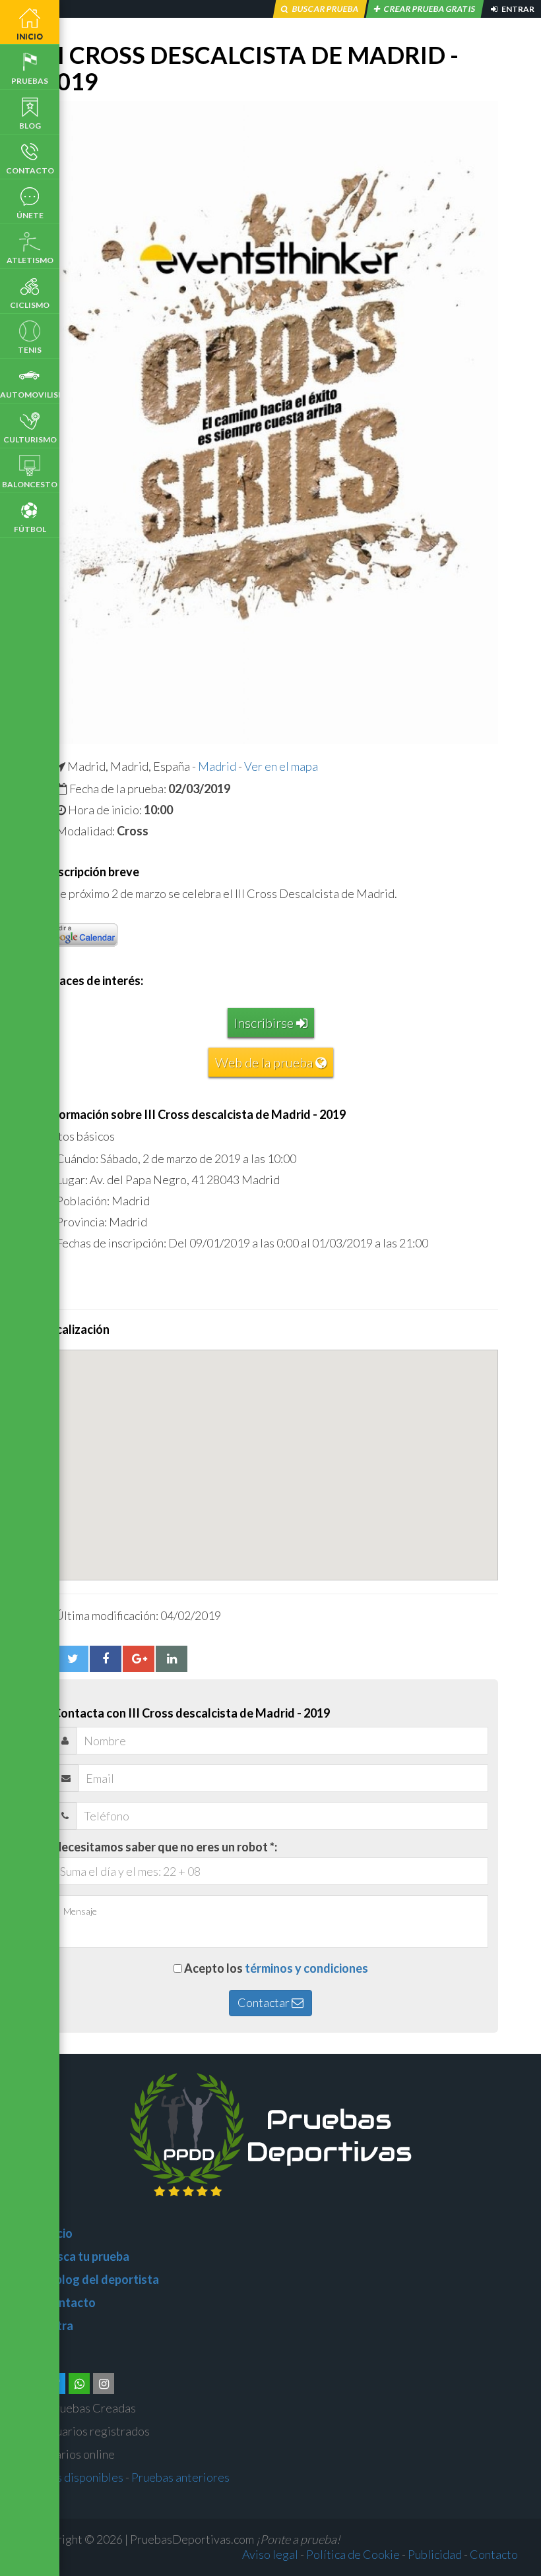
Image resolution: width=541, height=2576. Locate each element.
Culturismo (30, 439)
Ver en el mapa (281, 766)
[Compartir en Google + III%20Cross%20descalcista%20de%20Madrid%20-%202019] (139, 1659)
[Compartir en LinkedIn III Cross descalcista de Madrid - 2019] (172, 1659)
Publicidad (435, 2554)
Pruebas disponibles (72, 2477)
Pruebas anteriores (180, 2477)
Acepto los (276, 1968)
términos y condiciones (306, 1968)
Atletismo (30, 260)
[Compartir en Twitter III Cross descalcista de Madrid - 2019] (73, 1659)
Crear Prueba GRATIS (430, 9)
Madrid (217, 766)
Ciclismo (30, 305)
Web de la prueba (265, 1062)
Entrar (517, 9)
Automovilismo (30, 395)
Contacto (30, 170)
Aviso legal (270, 2554)
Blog (30, 126)
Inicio (30, 36)
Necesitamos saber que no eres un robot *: (165, 1847)
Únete (30, 215)
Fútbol (30, 529)
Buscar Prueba (325, 9)
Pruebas (30, 81)
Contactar (265, 2002)
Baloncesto (30, 484)
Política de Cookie (353, 2554)
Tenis (30, 350)
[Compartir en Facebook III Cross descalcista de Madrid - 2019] (106, 1659)
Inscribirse (265, 1023)
